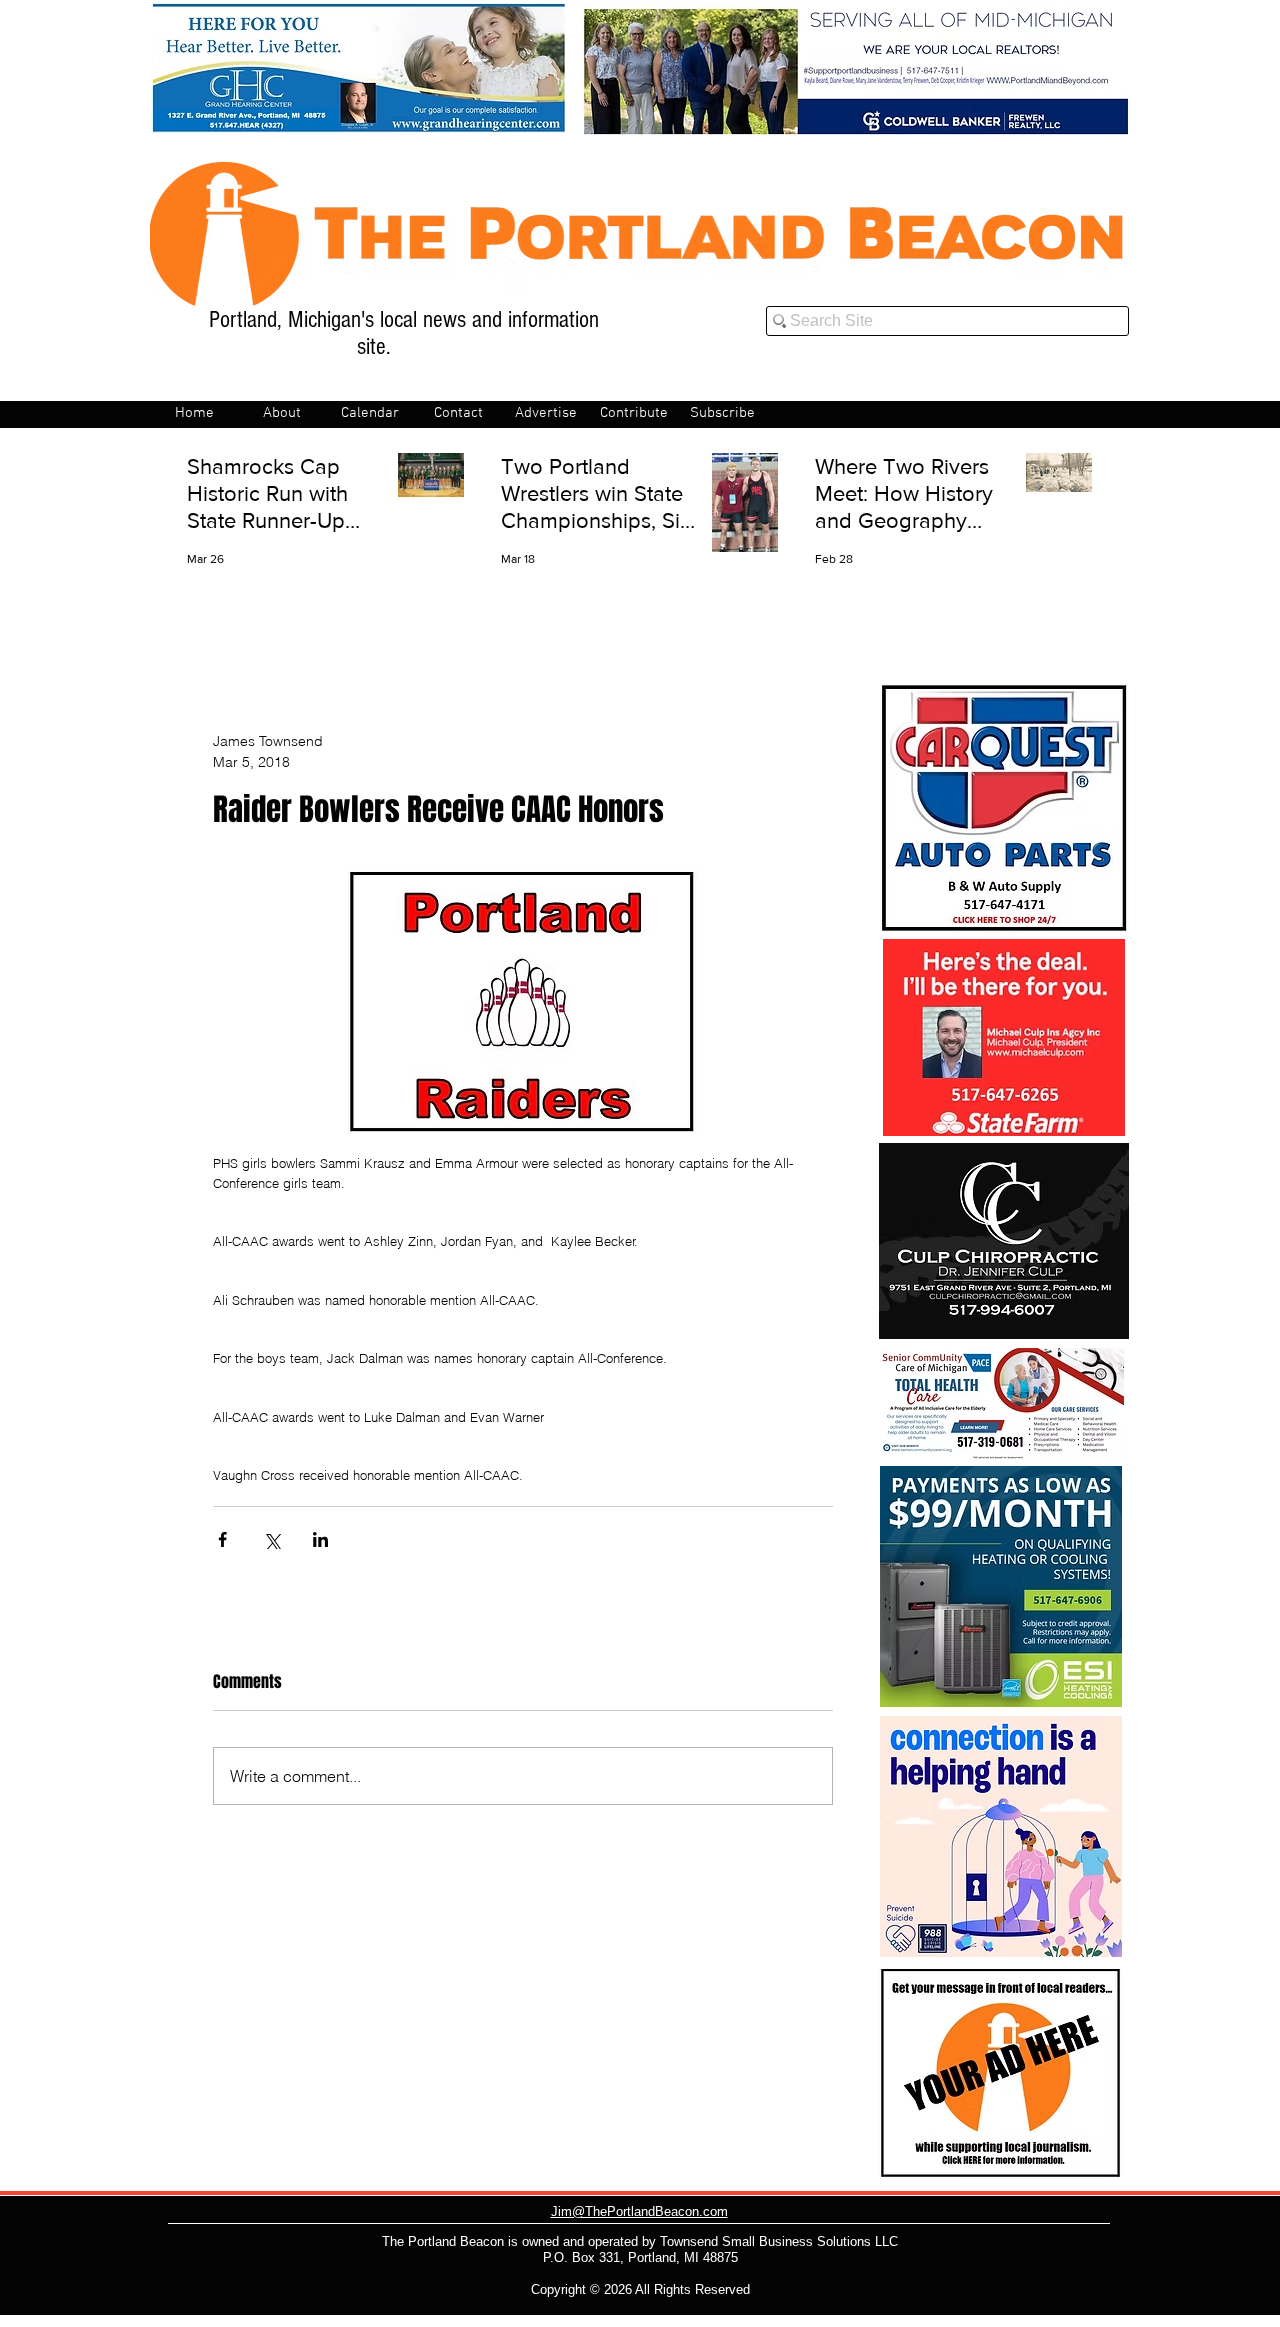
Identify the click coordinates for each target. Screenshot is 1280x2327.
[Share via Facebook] (222, 1539)
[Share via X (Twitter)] (271, 1539)
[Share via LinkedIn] (320, 1539)
